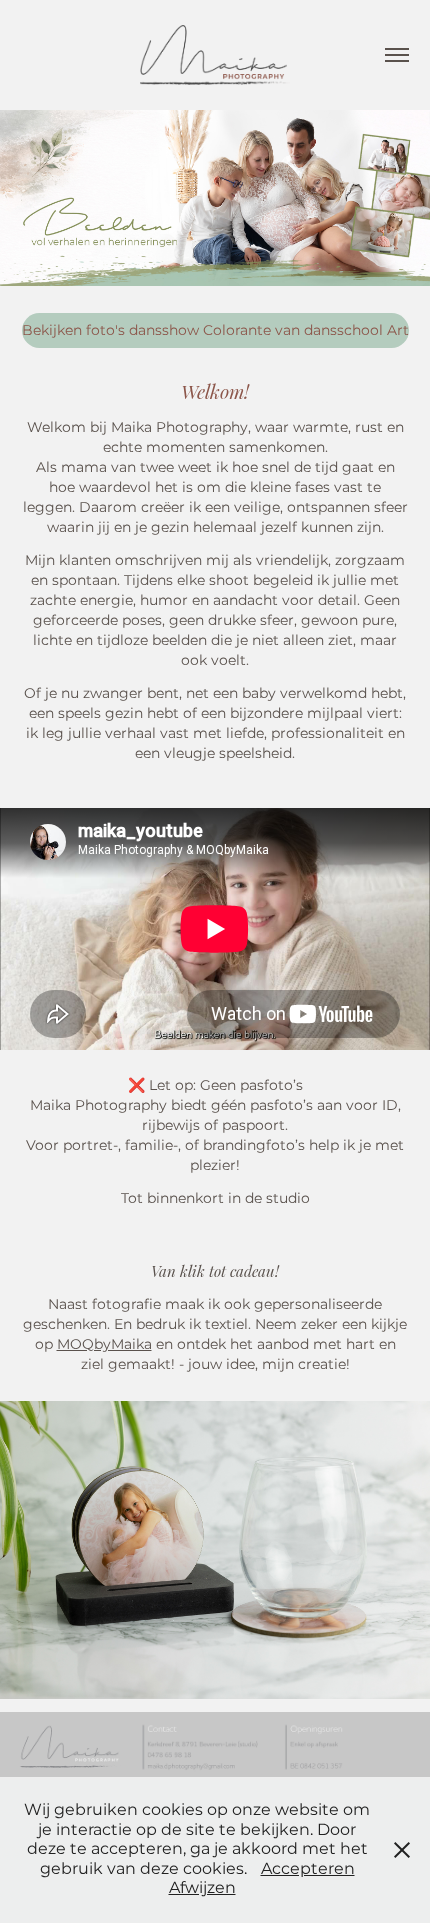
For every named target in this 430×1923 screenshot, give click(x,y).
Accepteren (308, 1869)
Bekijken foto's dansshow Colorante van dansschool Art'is (215, 330)
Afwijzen (202, 1888)
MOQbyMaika (104, 1344)
